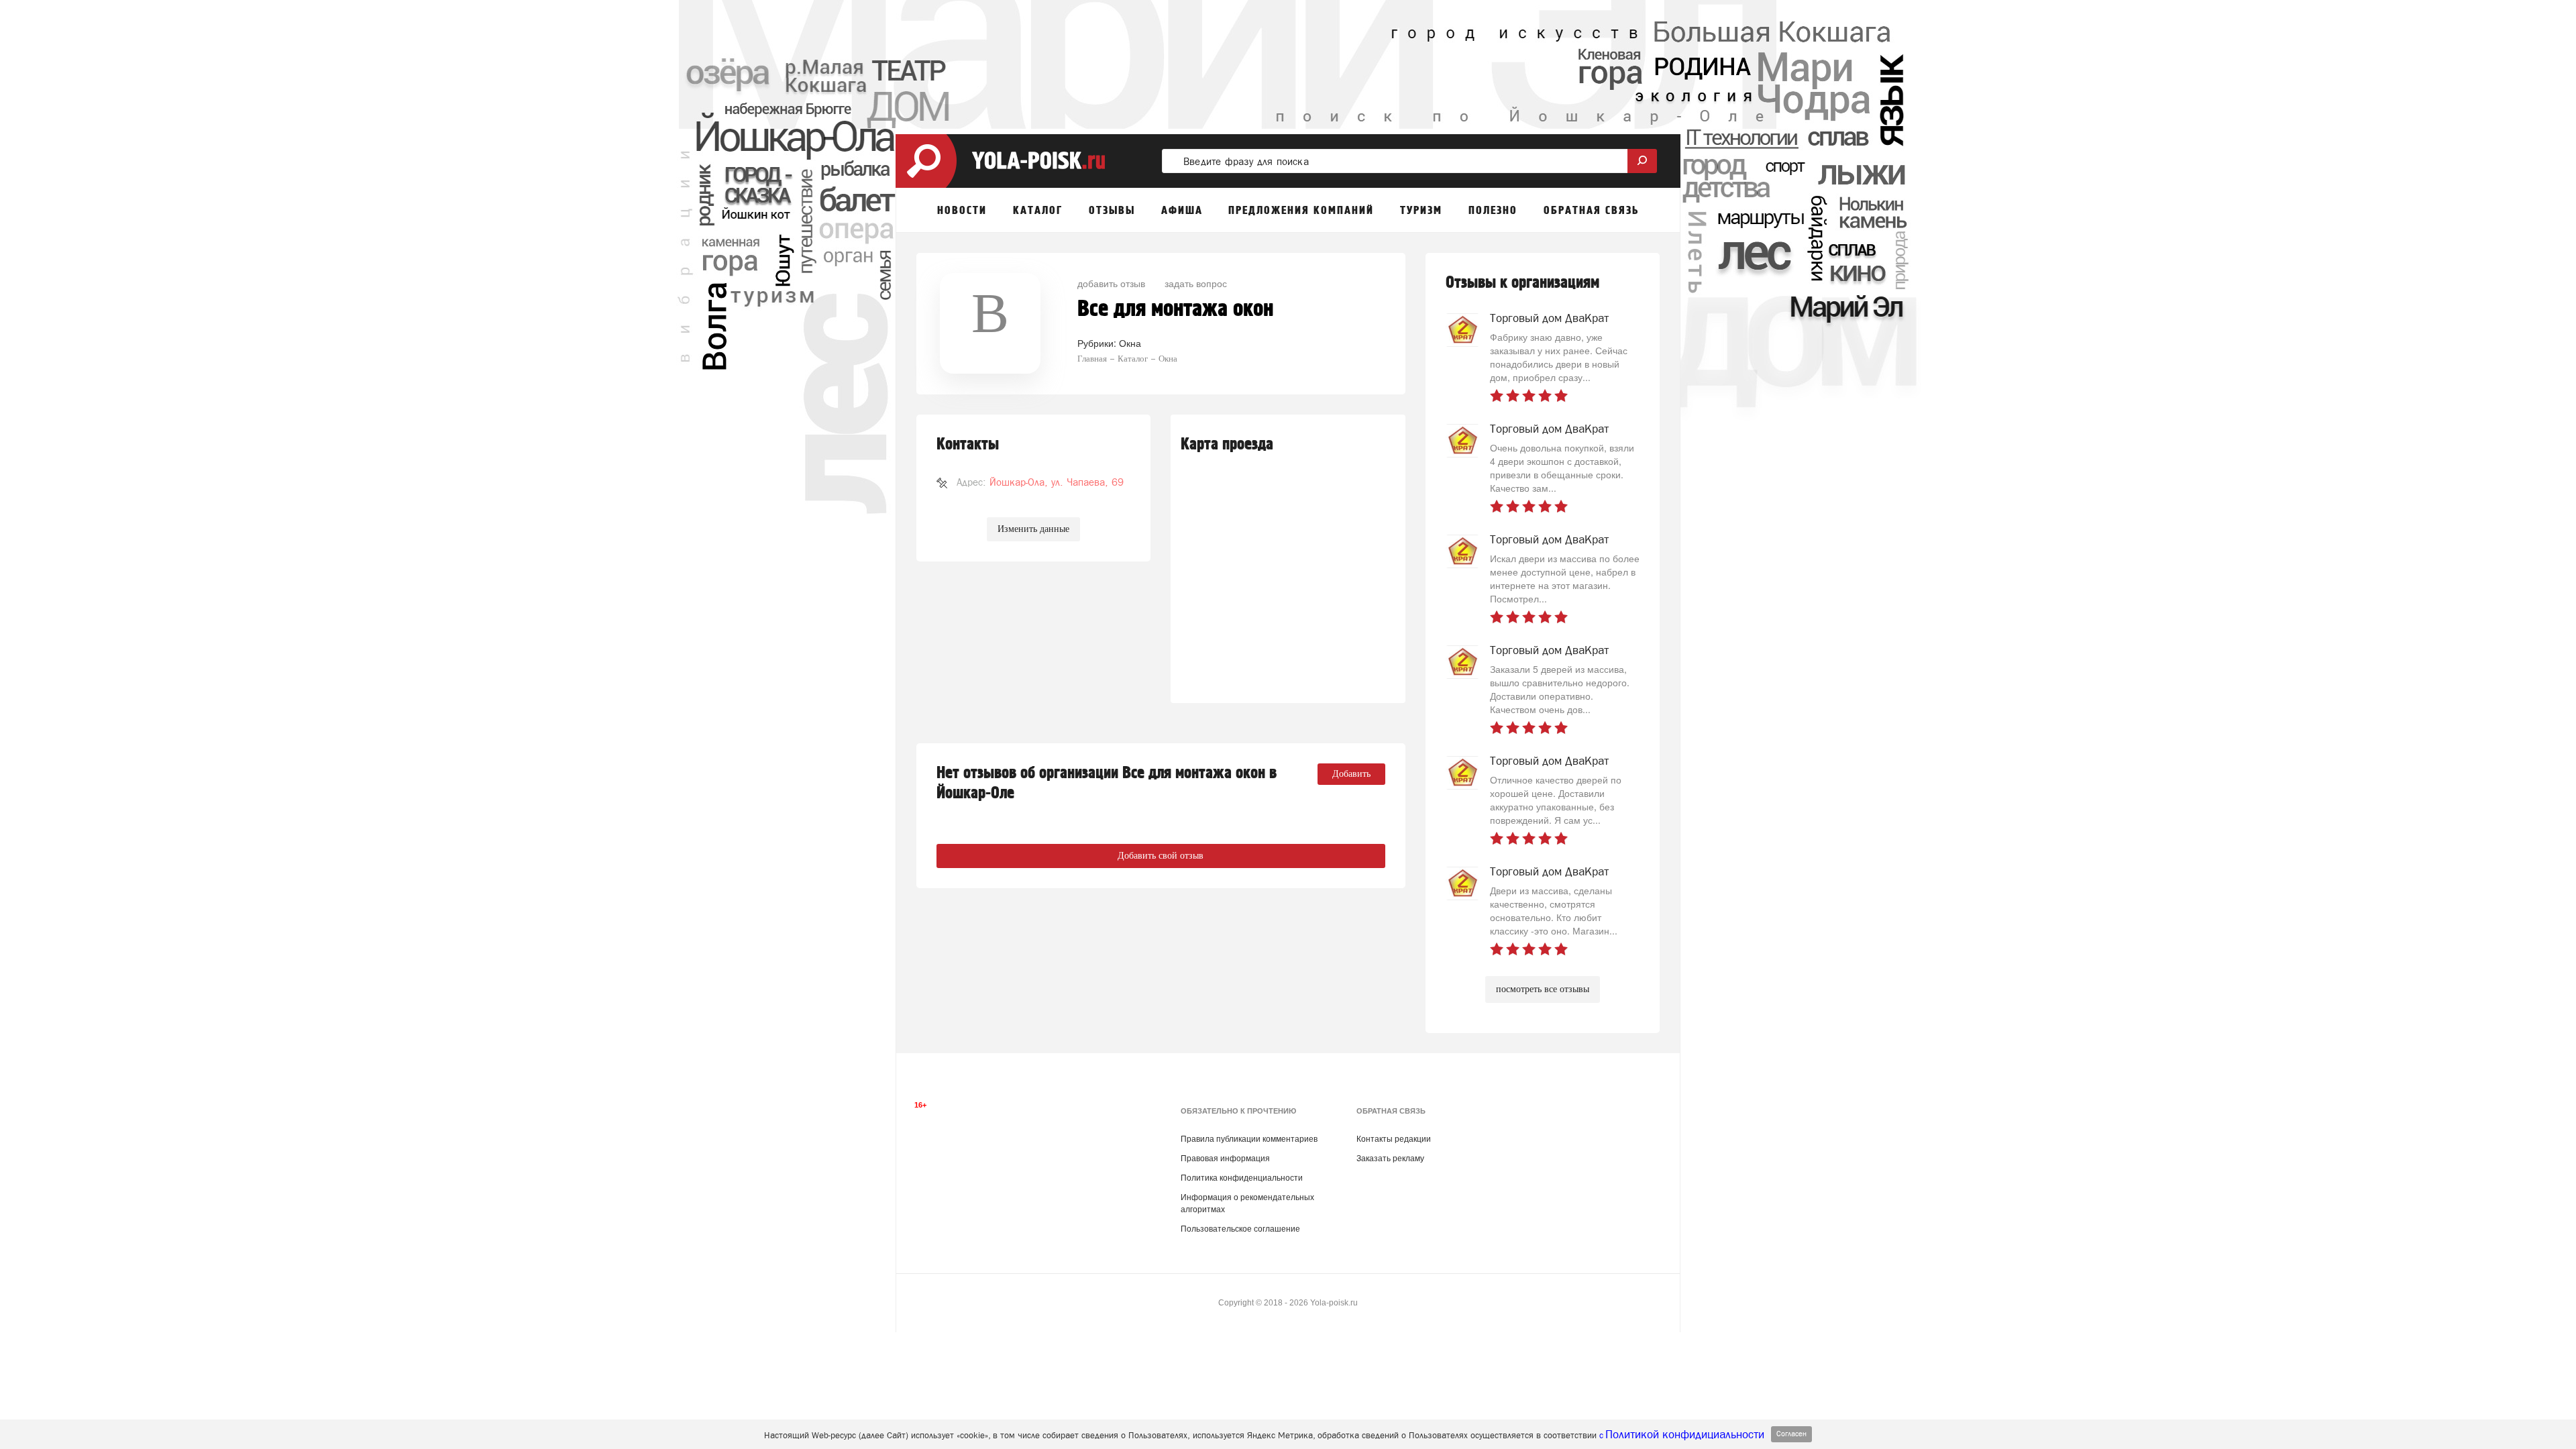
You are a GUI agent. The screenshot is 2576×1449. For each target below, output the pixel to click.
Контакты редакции (1394, 1139)
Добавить (1351, 774)
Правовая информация (1225, 1159)
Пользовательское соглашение (1240, 1229)
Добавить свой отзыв (1161, 856)
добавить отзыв (1111, 283)
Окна (1130, 343)
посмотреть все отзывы (1543, 989)
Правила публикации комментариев (1249, 1139)
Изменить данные (1033, 529)
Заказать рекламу (1390, 1159)
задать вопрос (1196, 283)
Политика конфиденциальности (1242, 1178)
